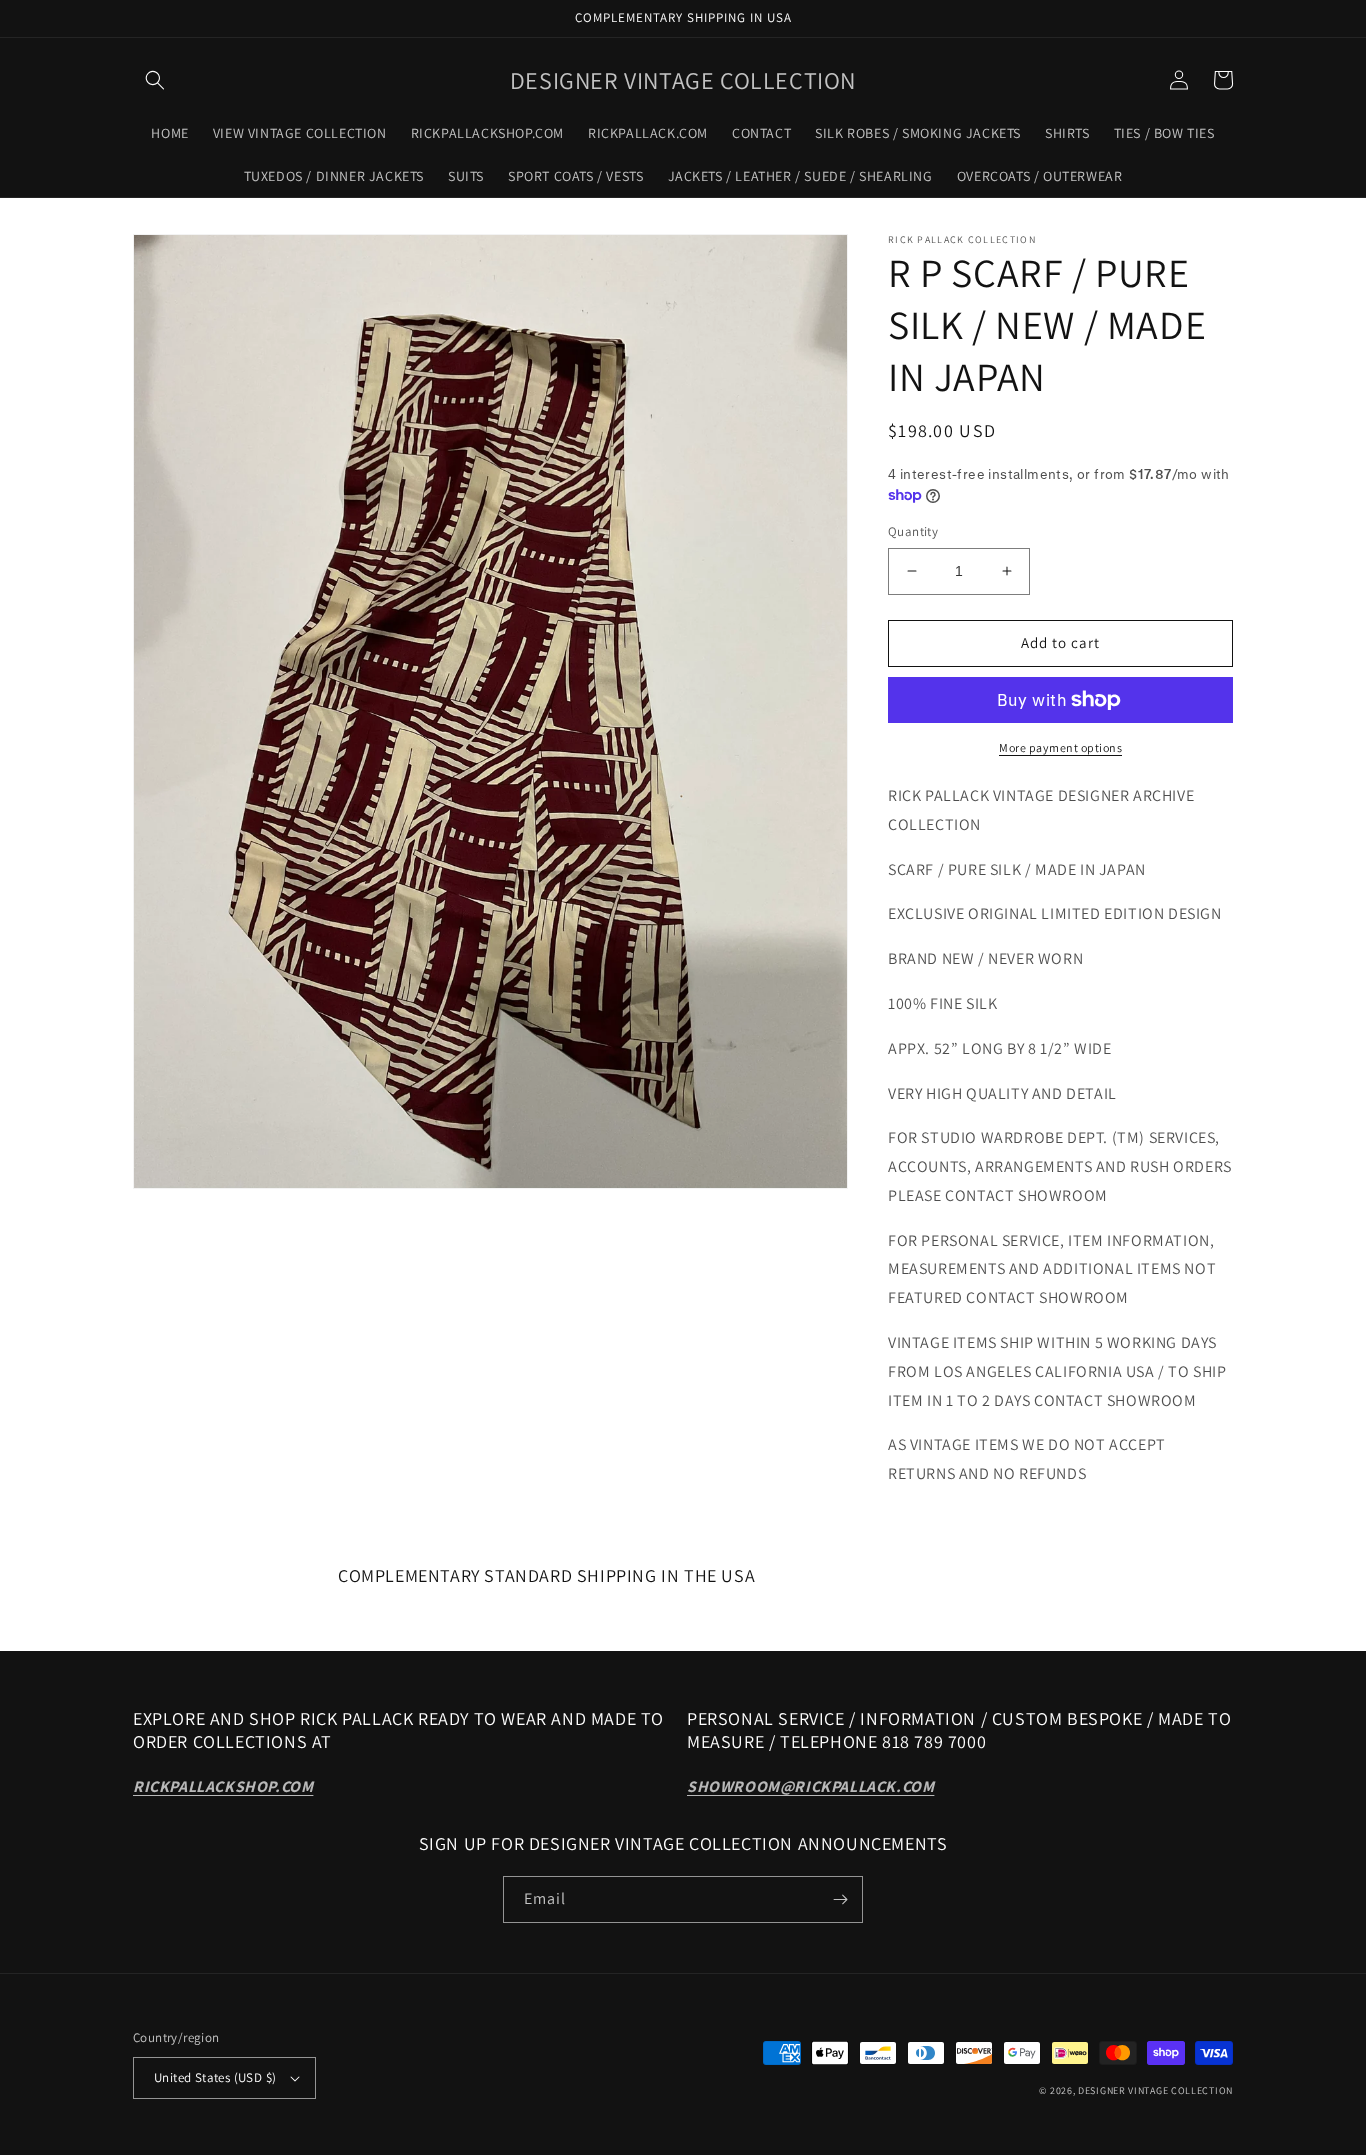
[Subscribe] (840, 1899)
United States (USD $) (215, 2077)
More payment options (1060, 747)
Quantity (913, 531)
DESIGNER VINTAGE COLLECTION (1155, 2090)
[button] (155, 80)
